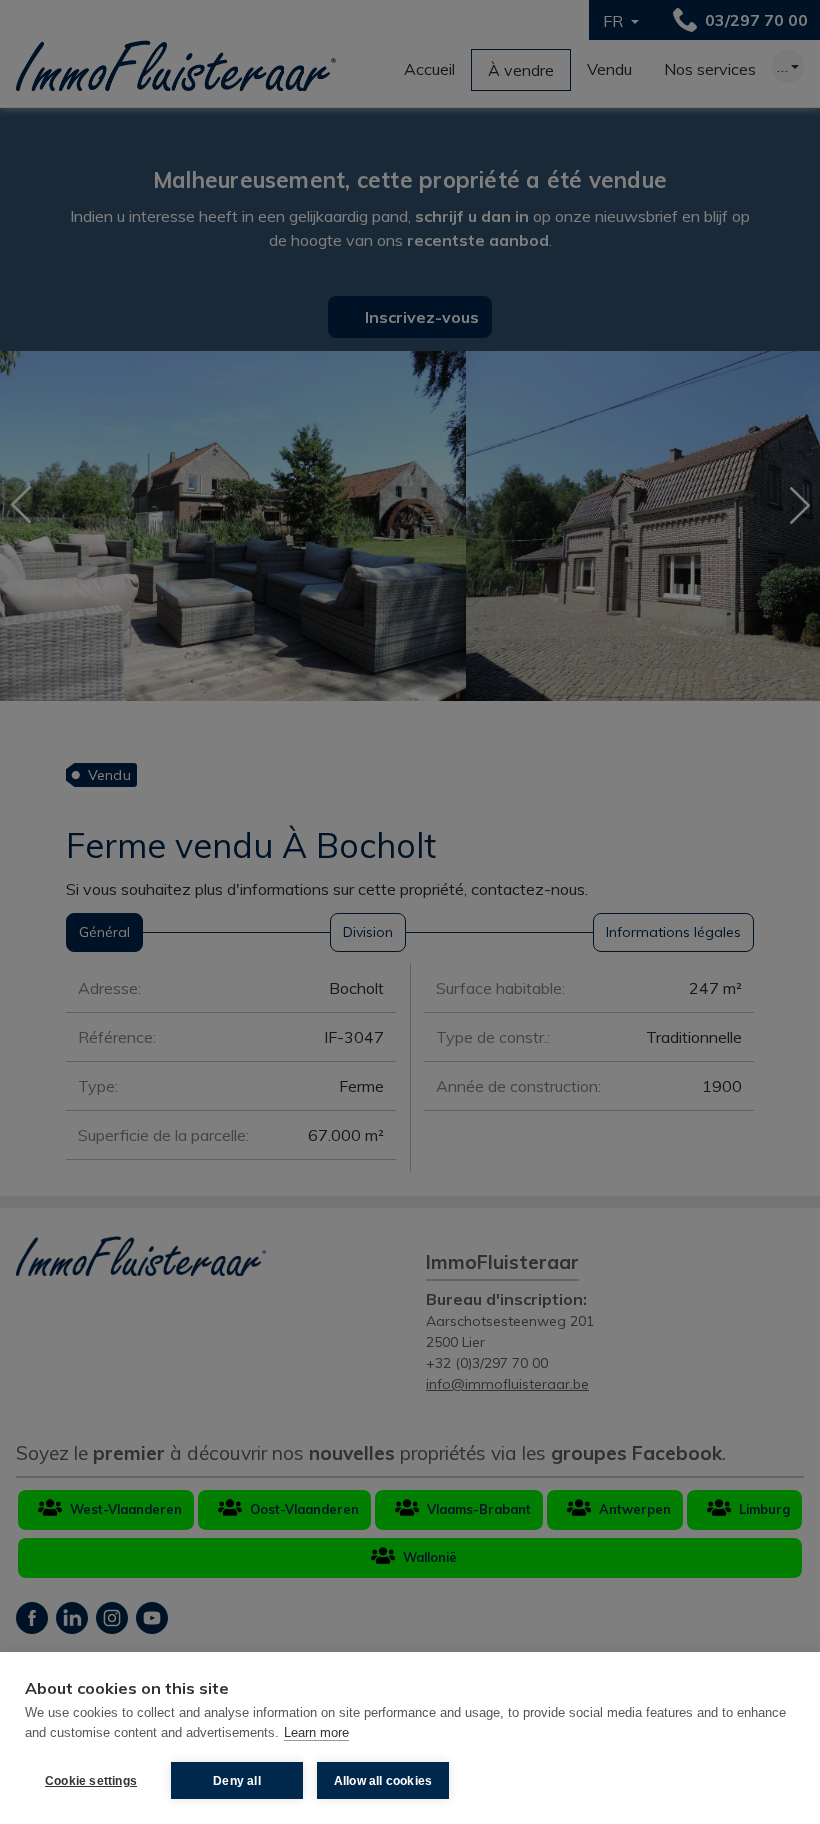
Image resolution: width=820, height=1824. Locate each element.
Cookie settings (91, 1781)
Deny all (237, 1781)
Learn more (316, 1732)
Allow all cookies (383, 1781)
